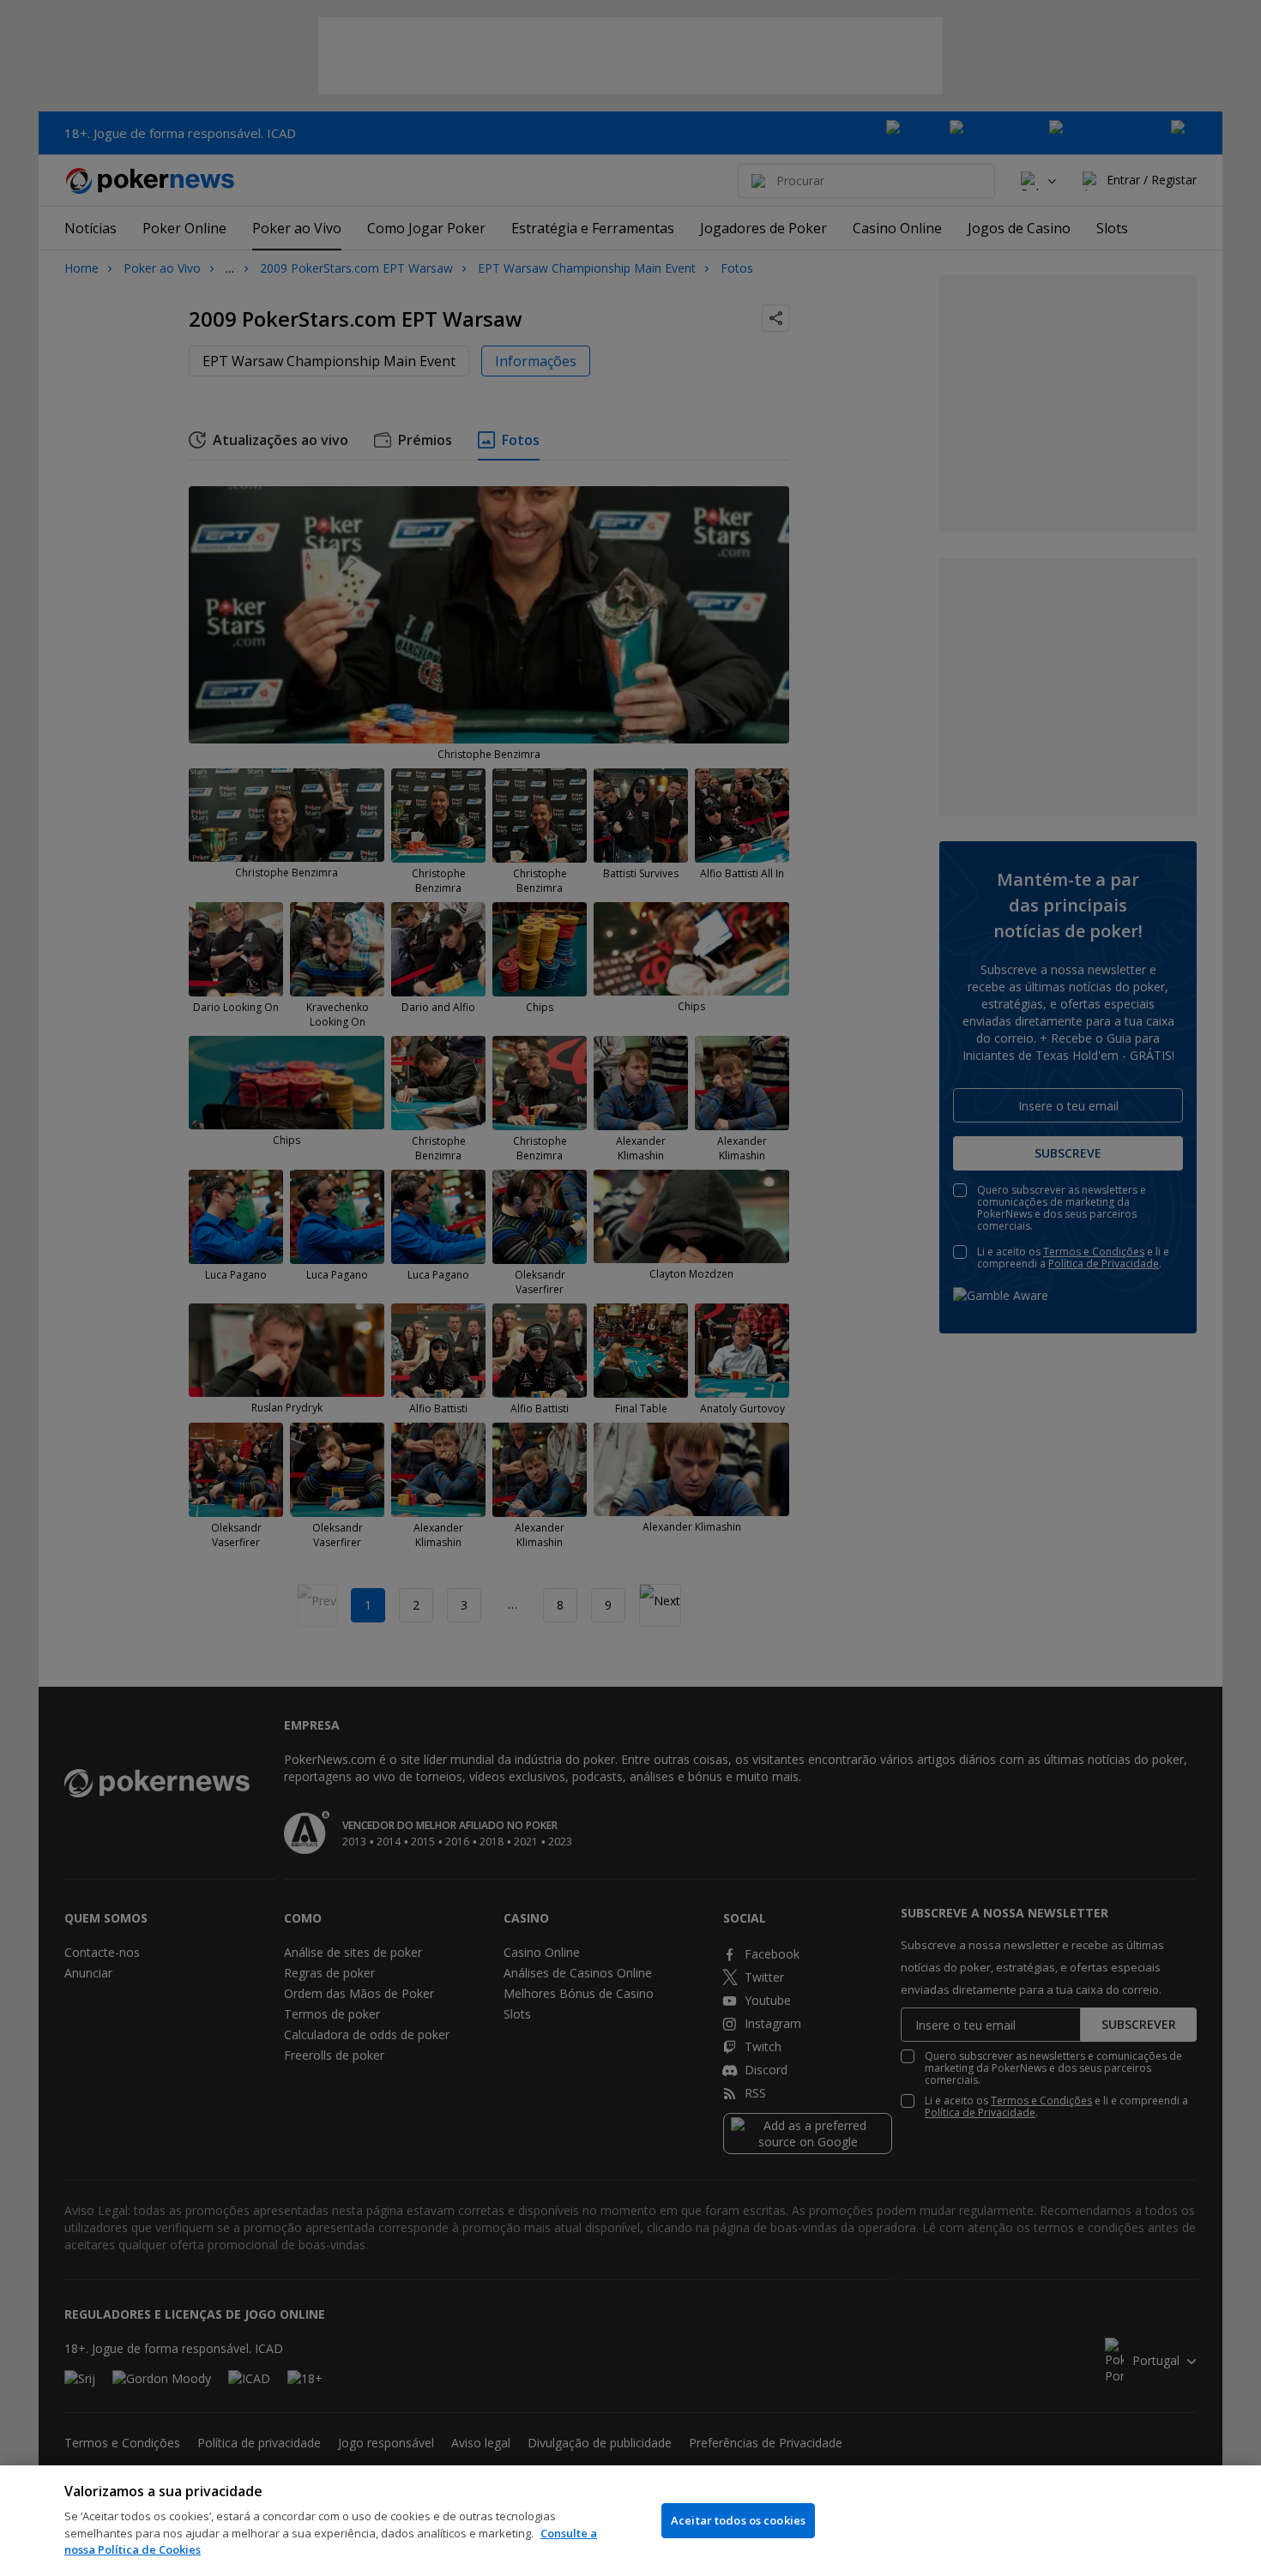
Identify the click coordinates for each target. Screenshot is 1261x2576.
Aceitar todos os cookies (738, 2520)
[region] (630, 2521)
